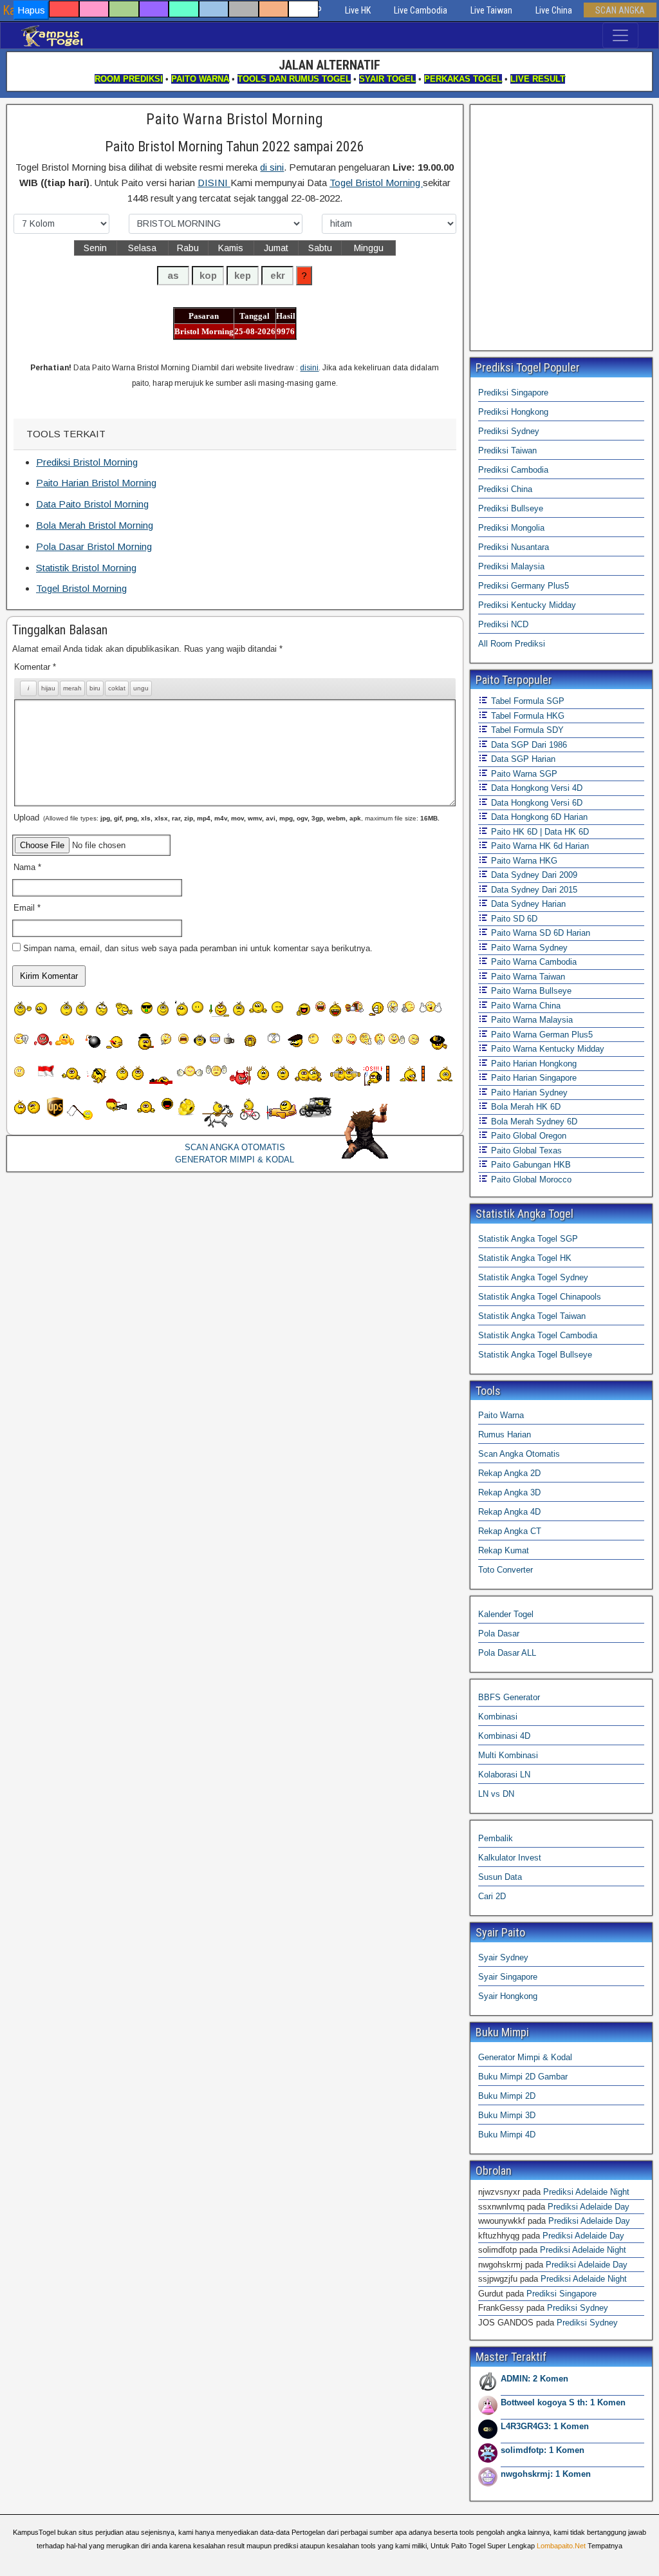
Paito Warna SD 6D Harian (539, 933)
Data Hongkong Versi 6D (535, 803)
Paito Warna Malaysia (531, 1020)
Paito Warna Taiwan (527, 977)
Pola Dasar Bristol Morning (94, 546)
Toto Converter (506, 1570)
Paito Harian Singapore (533, 1078)
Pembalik (496, 1838)
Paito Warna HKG (523, 861)
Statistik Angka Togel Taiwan (532, 1316)
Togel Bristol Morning (376, 183)
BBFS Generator (509, 1697)
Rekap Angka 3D (509, 1492)
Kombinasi (498, 1717)
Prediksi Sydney (509, 431)
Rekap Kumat (504, 1550)
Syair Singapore (508, 1977)
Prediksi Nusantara (514, 547)
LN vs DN (496, 1794)
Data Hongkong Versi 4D (535, 788)
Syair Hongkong (508, 1996)
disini (309, 368)
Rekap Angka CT (510, 1531)
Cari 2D (492, 1896)
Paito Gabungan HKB (530, 1165)
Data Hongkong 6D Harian (538, 817)
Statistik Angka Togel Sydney (533, 1277)
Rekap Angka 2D (509, 1473)
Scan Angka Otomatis (519, 1454)
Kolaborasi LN (504, 1775)
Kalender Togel (506, 1614)
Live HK (358, 10)
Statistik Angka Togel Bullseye (535, 1355)
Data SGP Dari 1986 (528, 745)
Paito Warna (501, 1415)
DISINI (214, 183)
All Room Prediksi (512, 644)
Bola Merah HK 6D (524, 1107)
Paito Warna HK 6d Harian (539, 846)
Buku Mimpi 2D (507, 2096)
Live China (554, 10)
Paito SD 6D (513, 919)
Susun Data (500, 1877)
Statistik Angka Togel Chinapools (540, 1297)
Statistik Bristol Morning (86, 568)
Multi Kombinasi (508, 1755)
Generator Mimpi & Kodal (525, 2057)
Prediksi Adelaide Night (586, 2192)
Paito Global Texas (525, 1151)
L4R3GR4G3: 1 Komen (545, 2426)
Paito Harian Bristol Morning (96, 483)
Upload (227, 818)
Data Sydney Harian (527, 904)
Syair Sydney (503, 1957)
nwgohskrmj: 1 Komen (546, 2474)
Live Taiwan (491, 10)
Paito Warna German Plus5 (541, 1035)
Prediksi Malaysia (511, 566)
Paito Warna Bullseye (530, 991)
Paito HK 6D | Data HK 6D (539, 832)
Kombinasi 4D (504, 1736)
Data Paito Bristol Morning (92, 504)
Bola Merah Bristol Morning (95, 525)
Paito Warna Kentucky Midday (546, 1049)
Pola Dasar (499, 1634)
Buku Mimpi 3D (507, 2115)
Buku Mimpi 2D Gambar (523, 2077)
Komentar (35, 667)
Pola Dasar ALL (507, 1653)
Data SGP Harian (522, 759)
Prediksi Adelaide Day (589, 2207)
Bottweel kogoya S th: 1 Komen (563, 2402)
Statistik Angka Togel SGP (528, 1239)
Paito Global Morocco (530, 1179)
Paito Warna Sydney (528, 948)
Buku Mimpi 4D (507, 2135)
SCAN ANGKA (620, 10)
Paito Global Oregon (527, 1136)
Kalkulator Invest (510, 1858)
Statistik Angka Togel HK (525, 1258)
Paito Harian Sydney (528, 1093)
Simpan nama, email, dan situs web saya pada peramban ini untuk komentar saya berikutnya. (198, 948)
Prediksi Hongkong (513, 412)
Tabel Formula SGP (526, 701)
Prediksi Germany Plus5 (524, 586)
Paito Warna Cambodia (533, 962)
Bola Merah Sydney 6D (533, 1122)
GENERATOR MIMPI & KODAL (235, 1160)
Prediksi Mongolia (511, 528)
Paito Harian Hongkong (533, 1064)
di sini (272, 167)
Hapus (31, 10)
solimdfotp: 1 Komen (543, 2450)
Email (27, 908)
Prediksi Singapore (513, 393)
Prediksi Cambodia (513, 470)
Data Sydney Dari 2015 (533, 890)
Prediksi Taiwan (507, 450)
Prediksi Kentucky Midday (527, 605)
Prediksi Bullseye (511, 508)
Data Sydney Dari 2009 (533, 875)
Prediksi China (505, 489)
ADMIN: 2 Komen (534, 2379)
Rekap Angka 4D (509, 1512)
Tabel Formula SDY (526, 730)
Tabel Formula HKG (526, 716)
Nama (27, 867)
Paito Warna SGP (523, 774)
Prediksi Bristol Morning (87, 462)
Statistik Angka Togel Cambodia (538, 1335)
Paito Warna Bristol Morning (235, 119)
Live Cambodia (421, 10)
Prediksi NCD (503, 624)
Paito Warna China (524, 1006)
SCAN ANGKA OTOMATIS (235, 1147)
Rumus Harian (505, 1435)
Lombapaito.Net (561, 2546)
